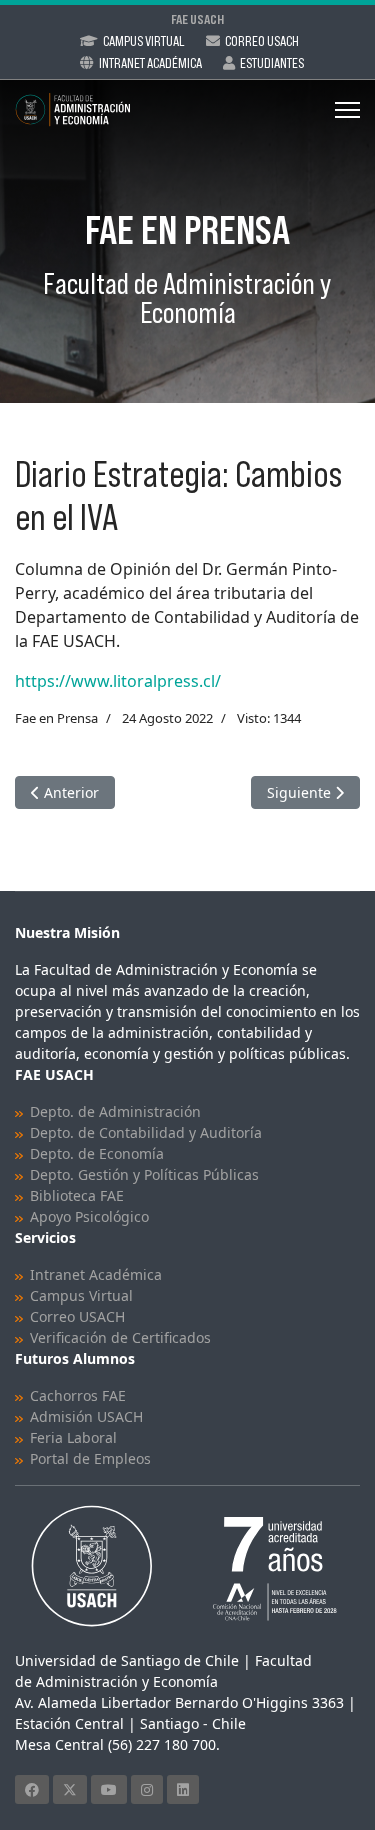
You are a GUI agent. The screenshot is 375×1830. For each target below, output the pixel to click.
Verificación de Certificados (120, 1337)
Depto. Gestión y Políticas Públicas (144, 1174)
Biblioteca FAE (77, 1195)
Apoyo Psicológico (89, 1216)
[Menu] (347, 110)
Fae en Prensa (56, 718)
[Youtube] (109, 1789)
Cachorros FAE (78, 1395)
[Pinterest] (147, 1789)
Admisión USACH (86, 1416)
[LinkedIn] (183, 1789)
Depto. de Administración (115, 1111)
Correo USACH (77, 1316)
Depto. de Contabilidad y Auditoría (146, 1132)
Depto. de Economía (97, 1153)
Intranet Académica (150, 63)
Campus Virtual (144, 41)
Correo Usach (262, 41)
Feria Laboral (73, 1437)
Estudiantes (272, 63)
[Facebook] (32, 1789)
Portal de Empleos (90, 1458)
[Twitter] (70, 1789)
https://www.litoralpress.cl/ (118, 681)
